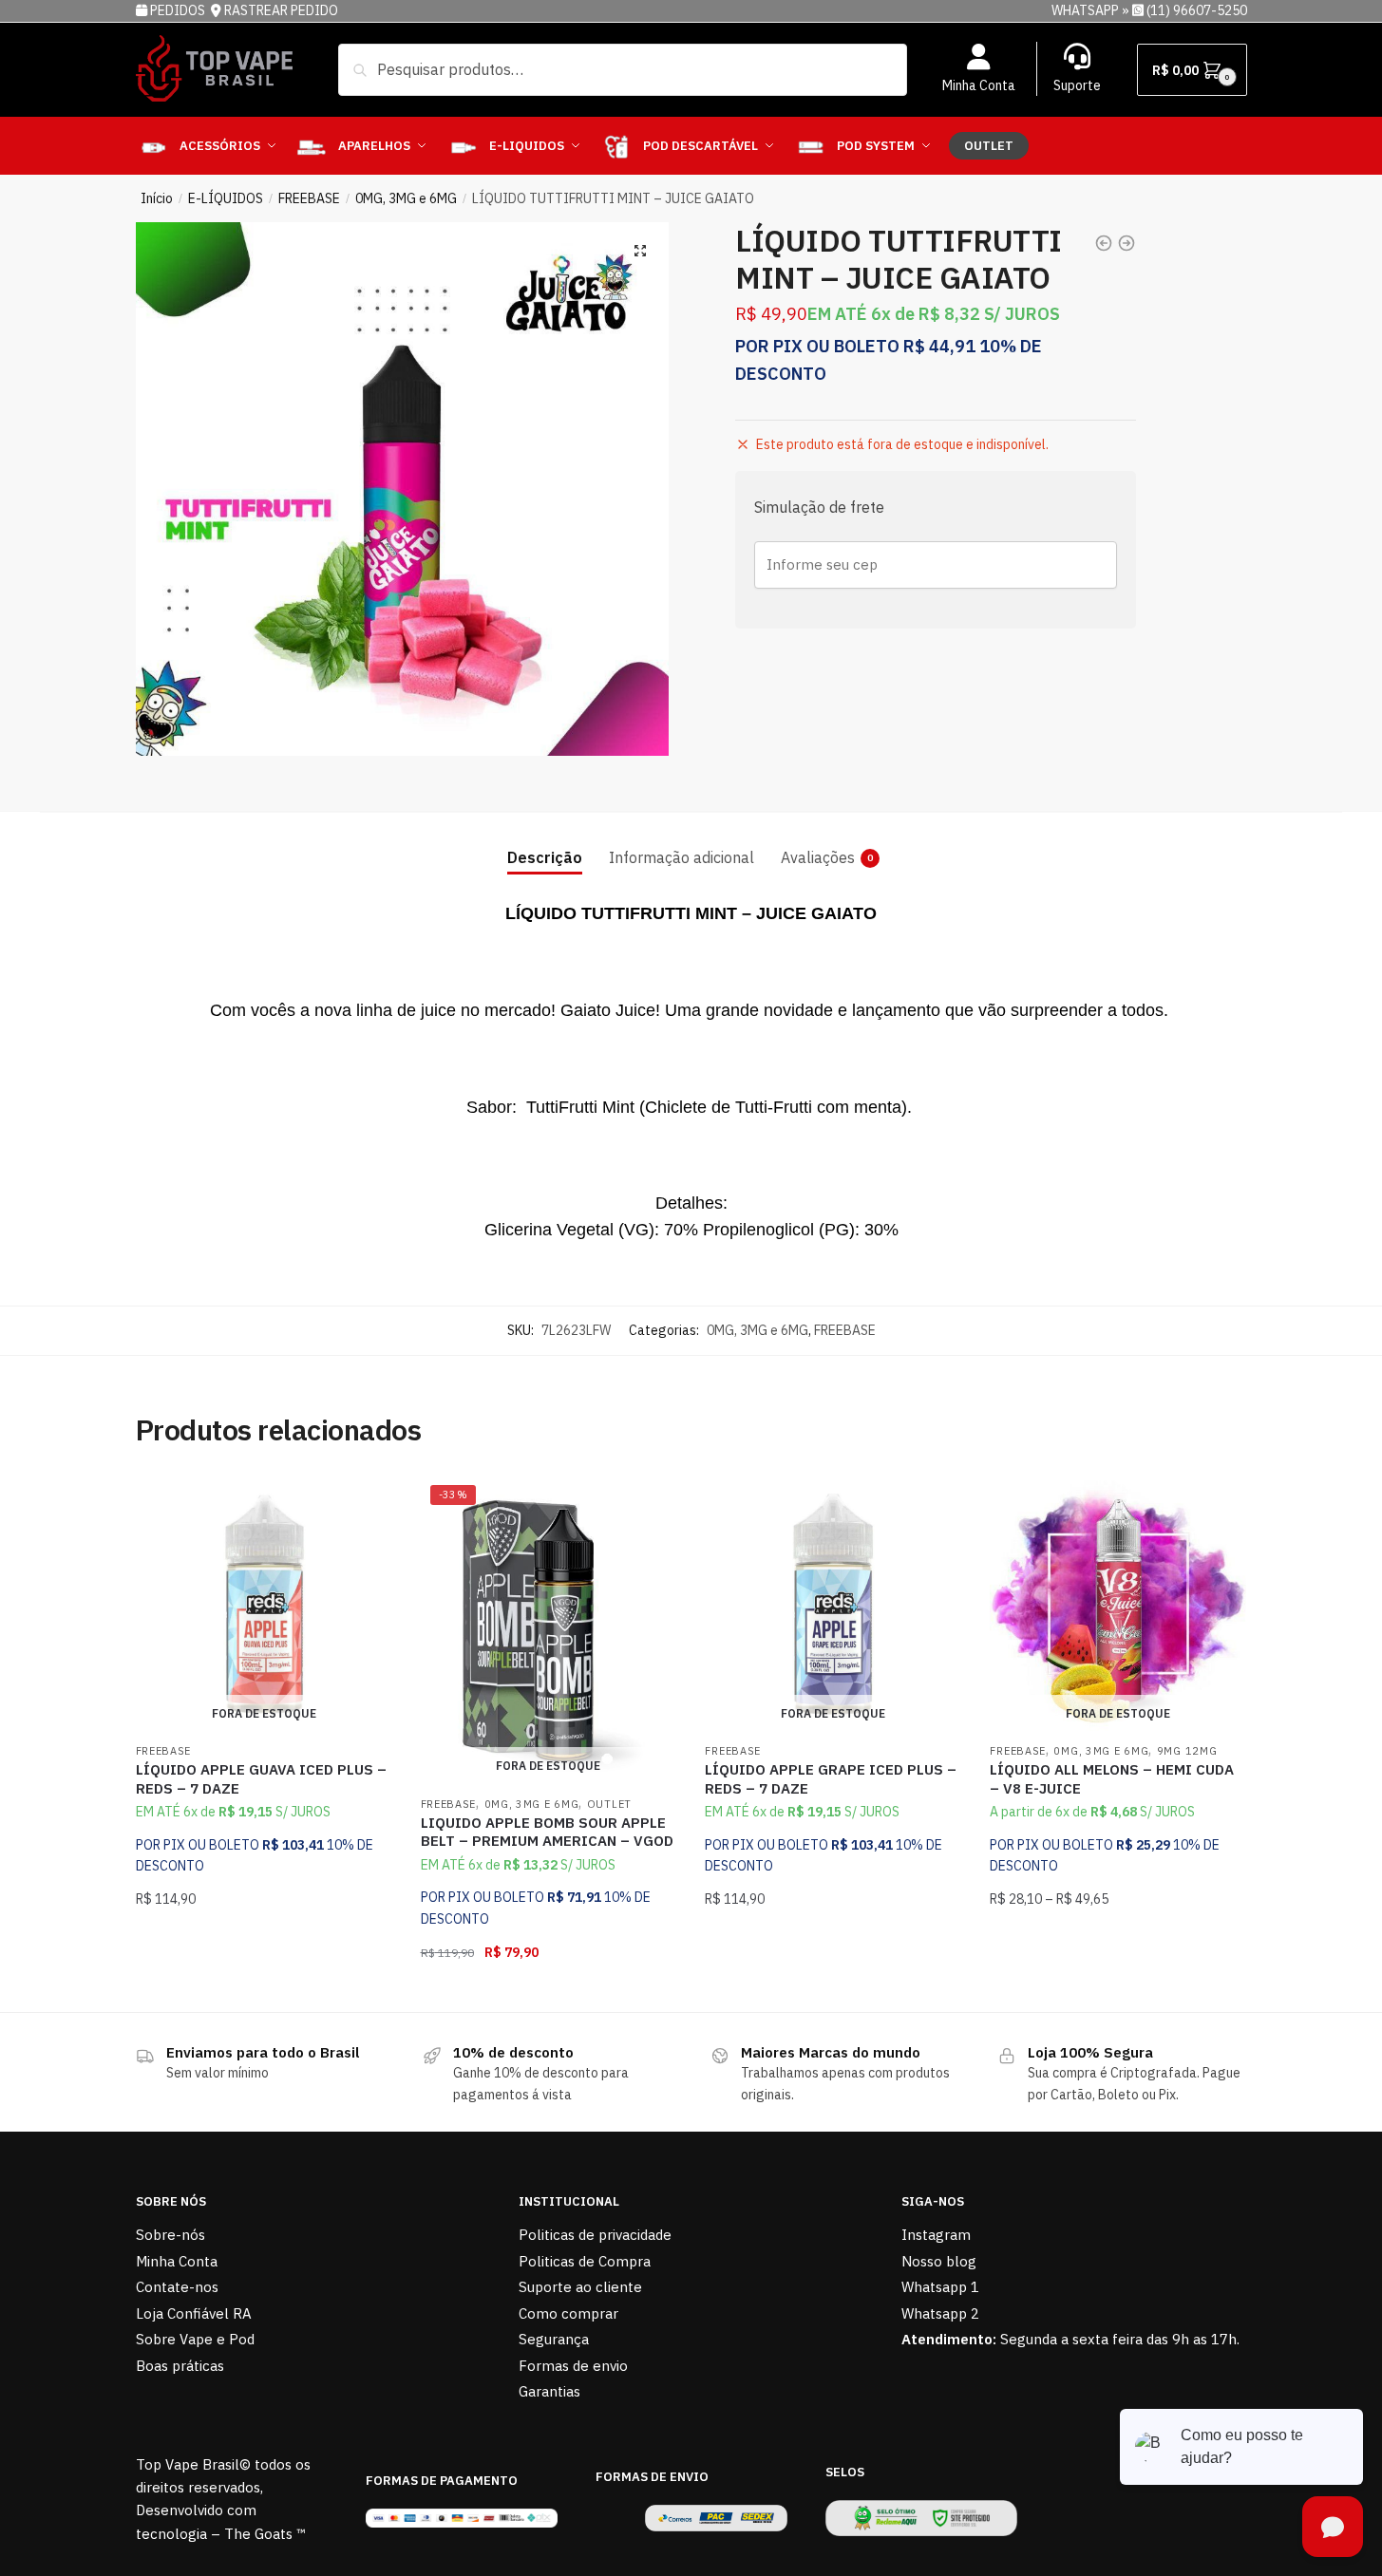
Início (157, 198)
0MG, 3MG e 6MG (406, 198)
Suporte (1077, 85)
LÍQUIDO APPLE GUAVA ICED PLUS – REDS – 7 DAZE (261, 1779)
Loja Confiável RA (194, 2313)
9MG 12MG (1187, 1751)
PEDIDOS (179, 10)
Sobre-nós (170, 2235)
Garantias (549, 2391)
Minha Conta (979, 85)
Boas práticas (180, 2366)
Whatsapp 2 (940, 2313)
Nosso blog (939, 2261)
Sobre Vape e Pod (195, 2339)
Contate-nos (177, 2287)
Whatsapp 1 (940, 2287)
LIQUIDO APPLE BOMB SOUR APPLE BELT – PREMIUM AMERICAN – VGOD (547, 1832)
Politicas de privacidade (595, 2235)
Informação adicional (682, 857)
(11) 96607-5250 (1197, 10)
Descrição (545, 857)
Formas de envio (573, 2366)
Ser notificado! (264, 1990)
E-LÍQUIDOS (226, 198)
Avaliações (818, 857)
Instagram (936, 2235)
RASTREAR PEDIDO (281, 10)
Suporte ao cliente (580, 2287)
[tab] (545, 843)
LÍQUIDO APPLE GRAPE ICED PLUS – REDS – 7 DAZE (831, 1779)
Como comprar (568, 2313)
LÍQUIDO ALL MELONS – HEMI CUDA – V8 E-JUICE (1112, 1779)
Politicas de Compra (585, 2261)
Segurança (554, 2339)
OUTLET (609, 1804)
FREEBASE (309, 198)
